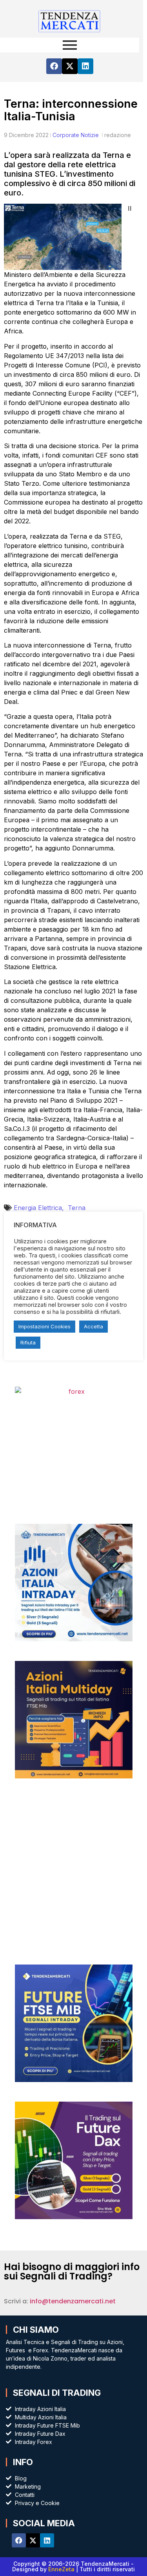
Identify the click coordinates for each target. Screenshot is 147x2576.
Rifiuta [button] (28, 1342)
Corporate (66, 135)
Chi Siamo (36, 2330)
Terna (77, 1208)
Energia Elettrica (41, 1208)
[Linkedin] (85, 66)
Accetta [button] (93, 1326)
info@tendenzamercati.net (73, 2301)
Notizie (90, 135)
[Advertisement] (73, 1871)
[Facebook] (54, 66)
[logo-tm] (70, 21)
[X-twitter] (70, 66)
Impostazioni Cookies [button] (44, 1326)
